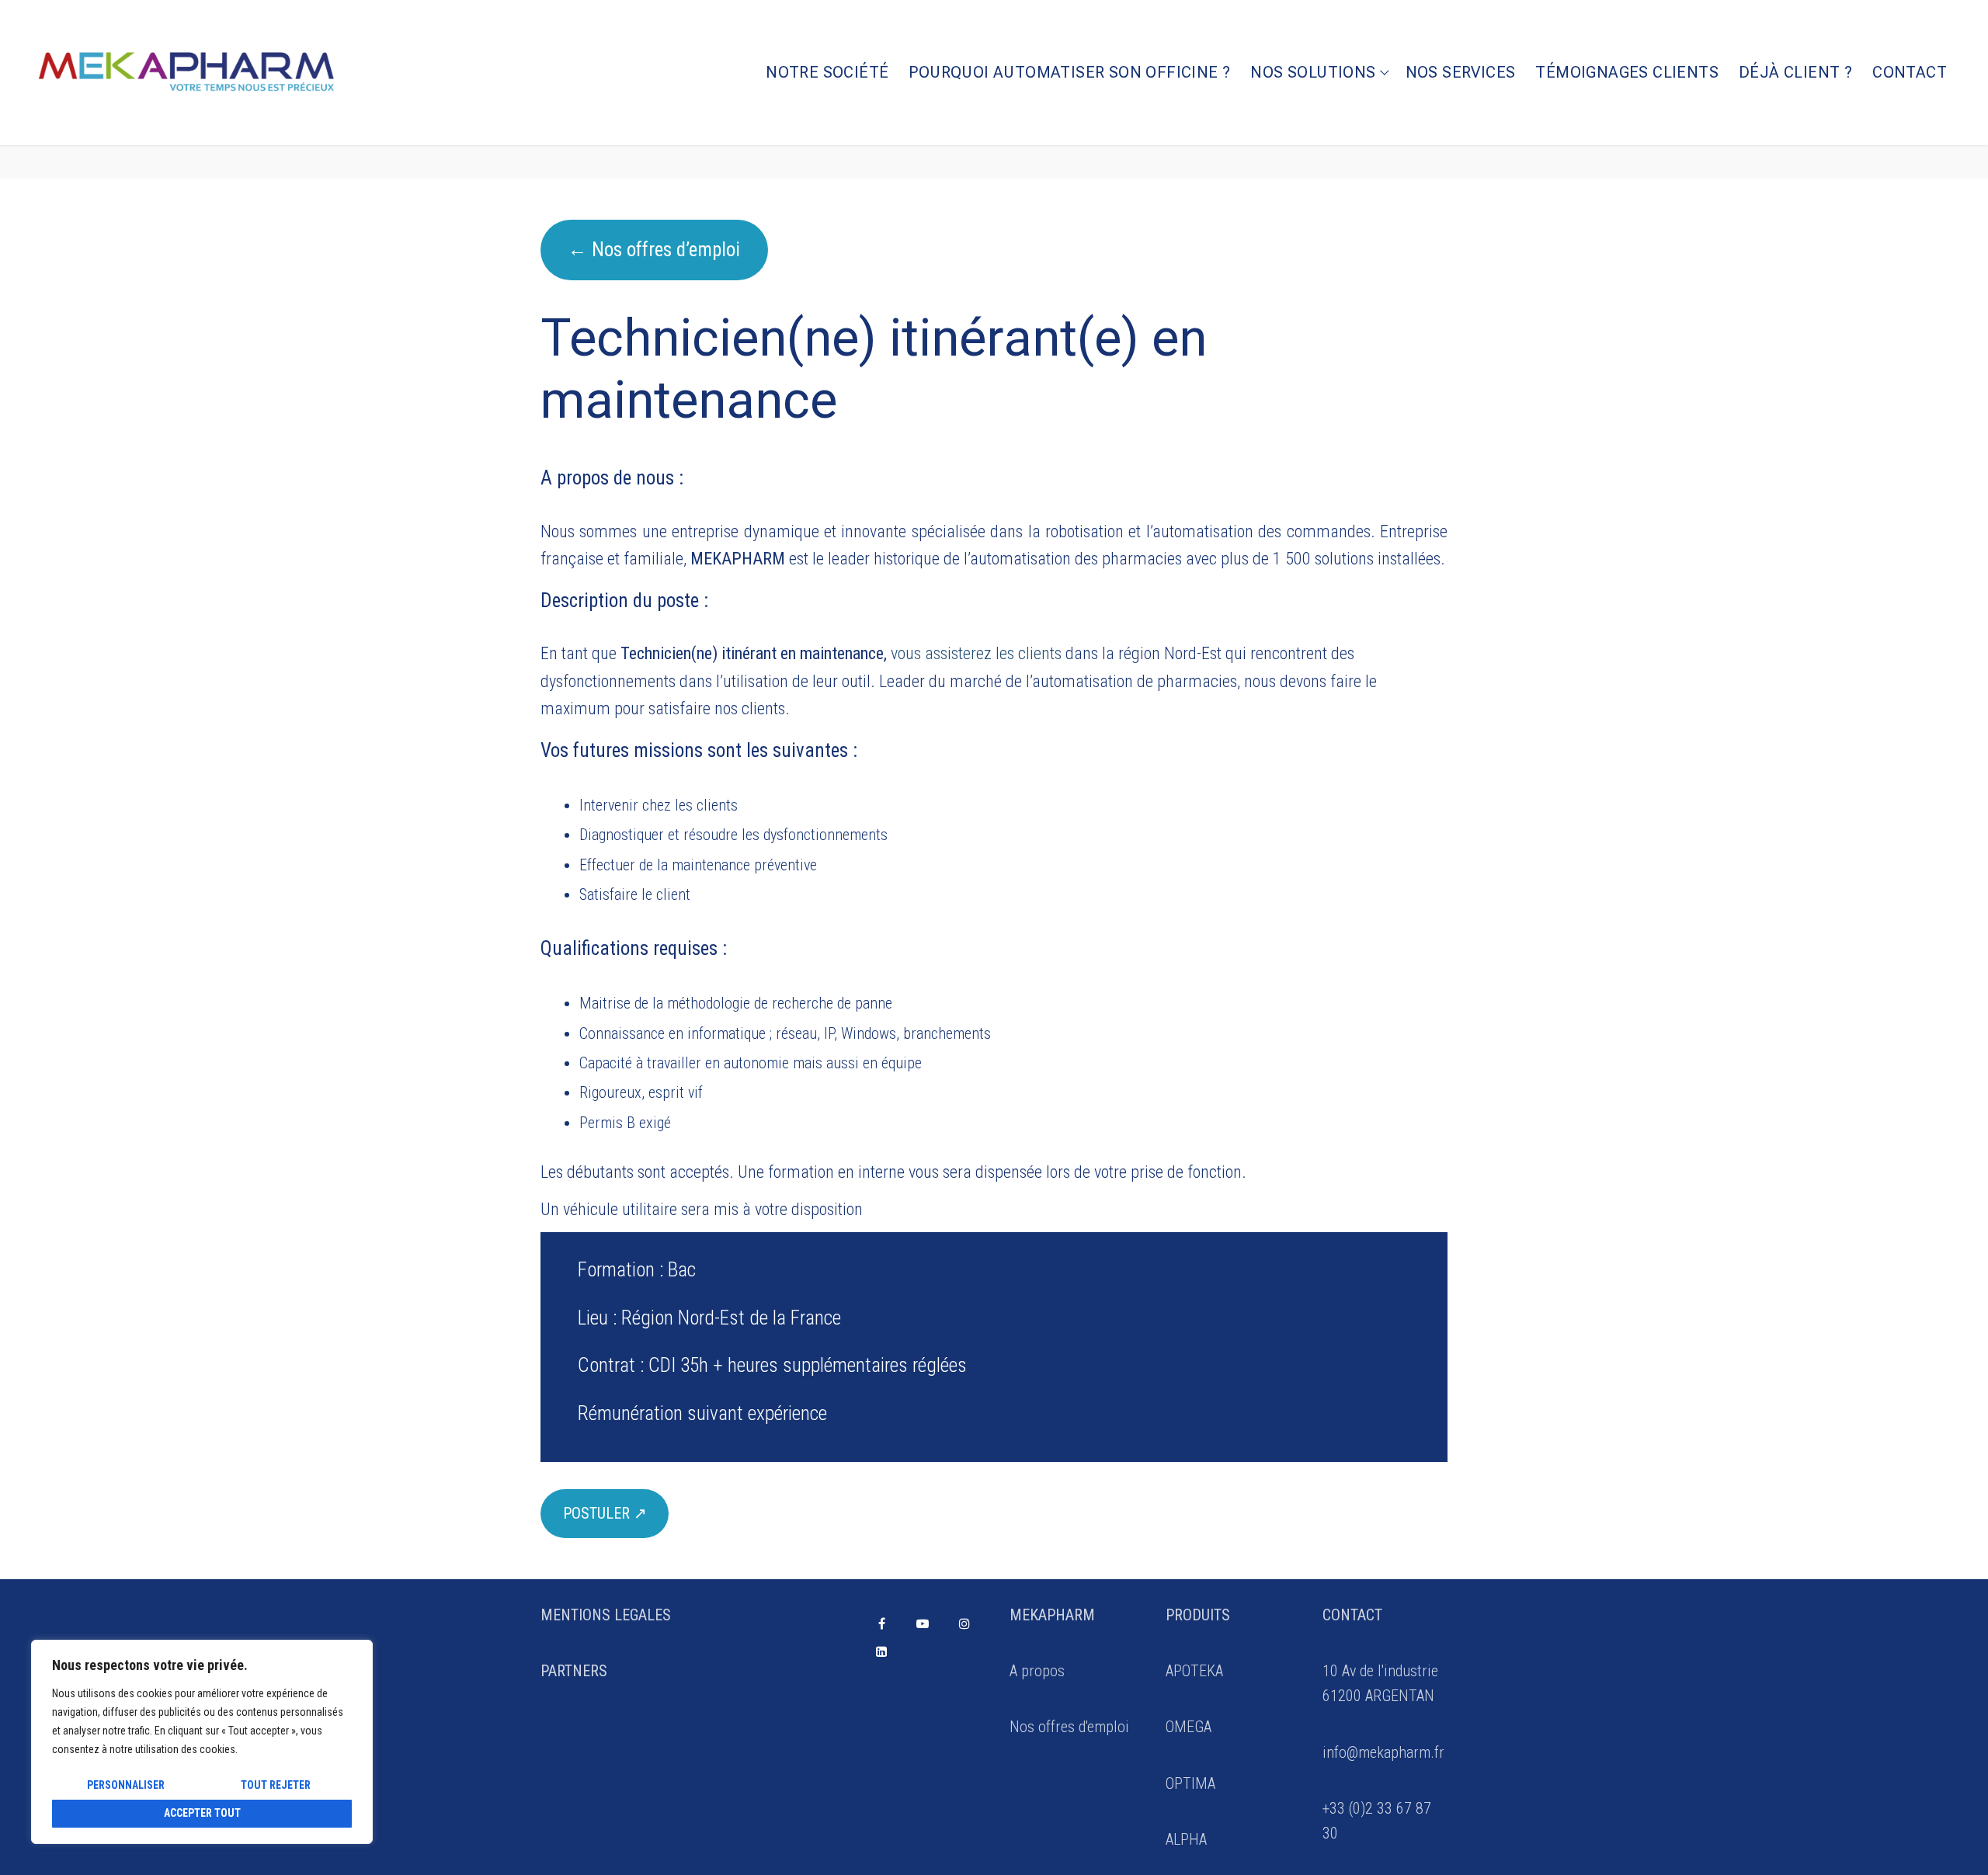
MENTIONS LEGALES (606, 1615)
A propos (1037, 1671)
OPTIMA (1190, 1783)
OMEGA (1189, 1727)
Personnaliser (126, 1785)
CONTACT (1352, 1615)
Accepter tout (202, 1813)
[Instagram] (964, 1624)
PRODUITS (1198, 1615)
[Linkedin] (882, 1651)
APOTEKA (1194, 1671)
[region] (202, 1742)
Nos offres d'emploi (1069, 1727)
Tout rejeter (276, 1785)
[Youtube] (923, 1624)
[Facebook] (882, 1624)
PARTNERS (574, 1671)
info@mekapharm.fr (1383, 1752)
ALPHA (1186, 1839)
